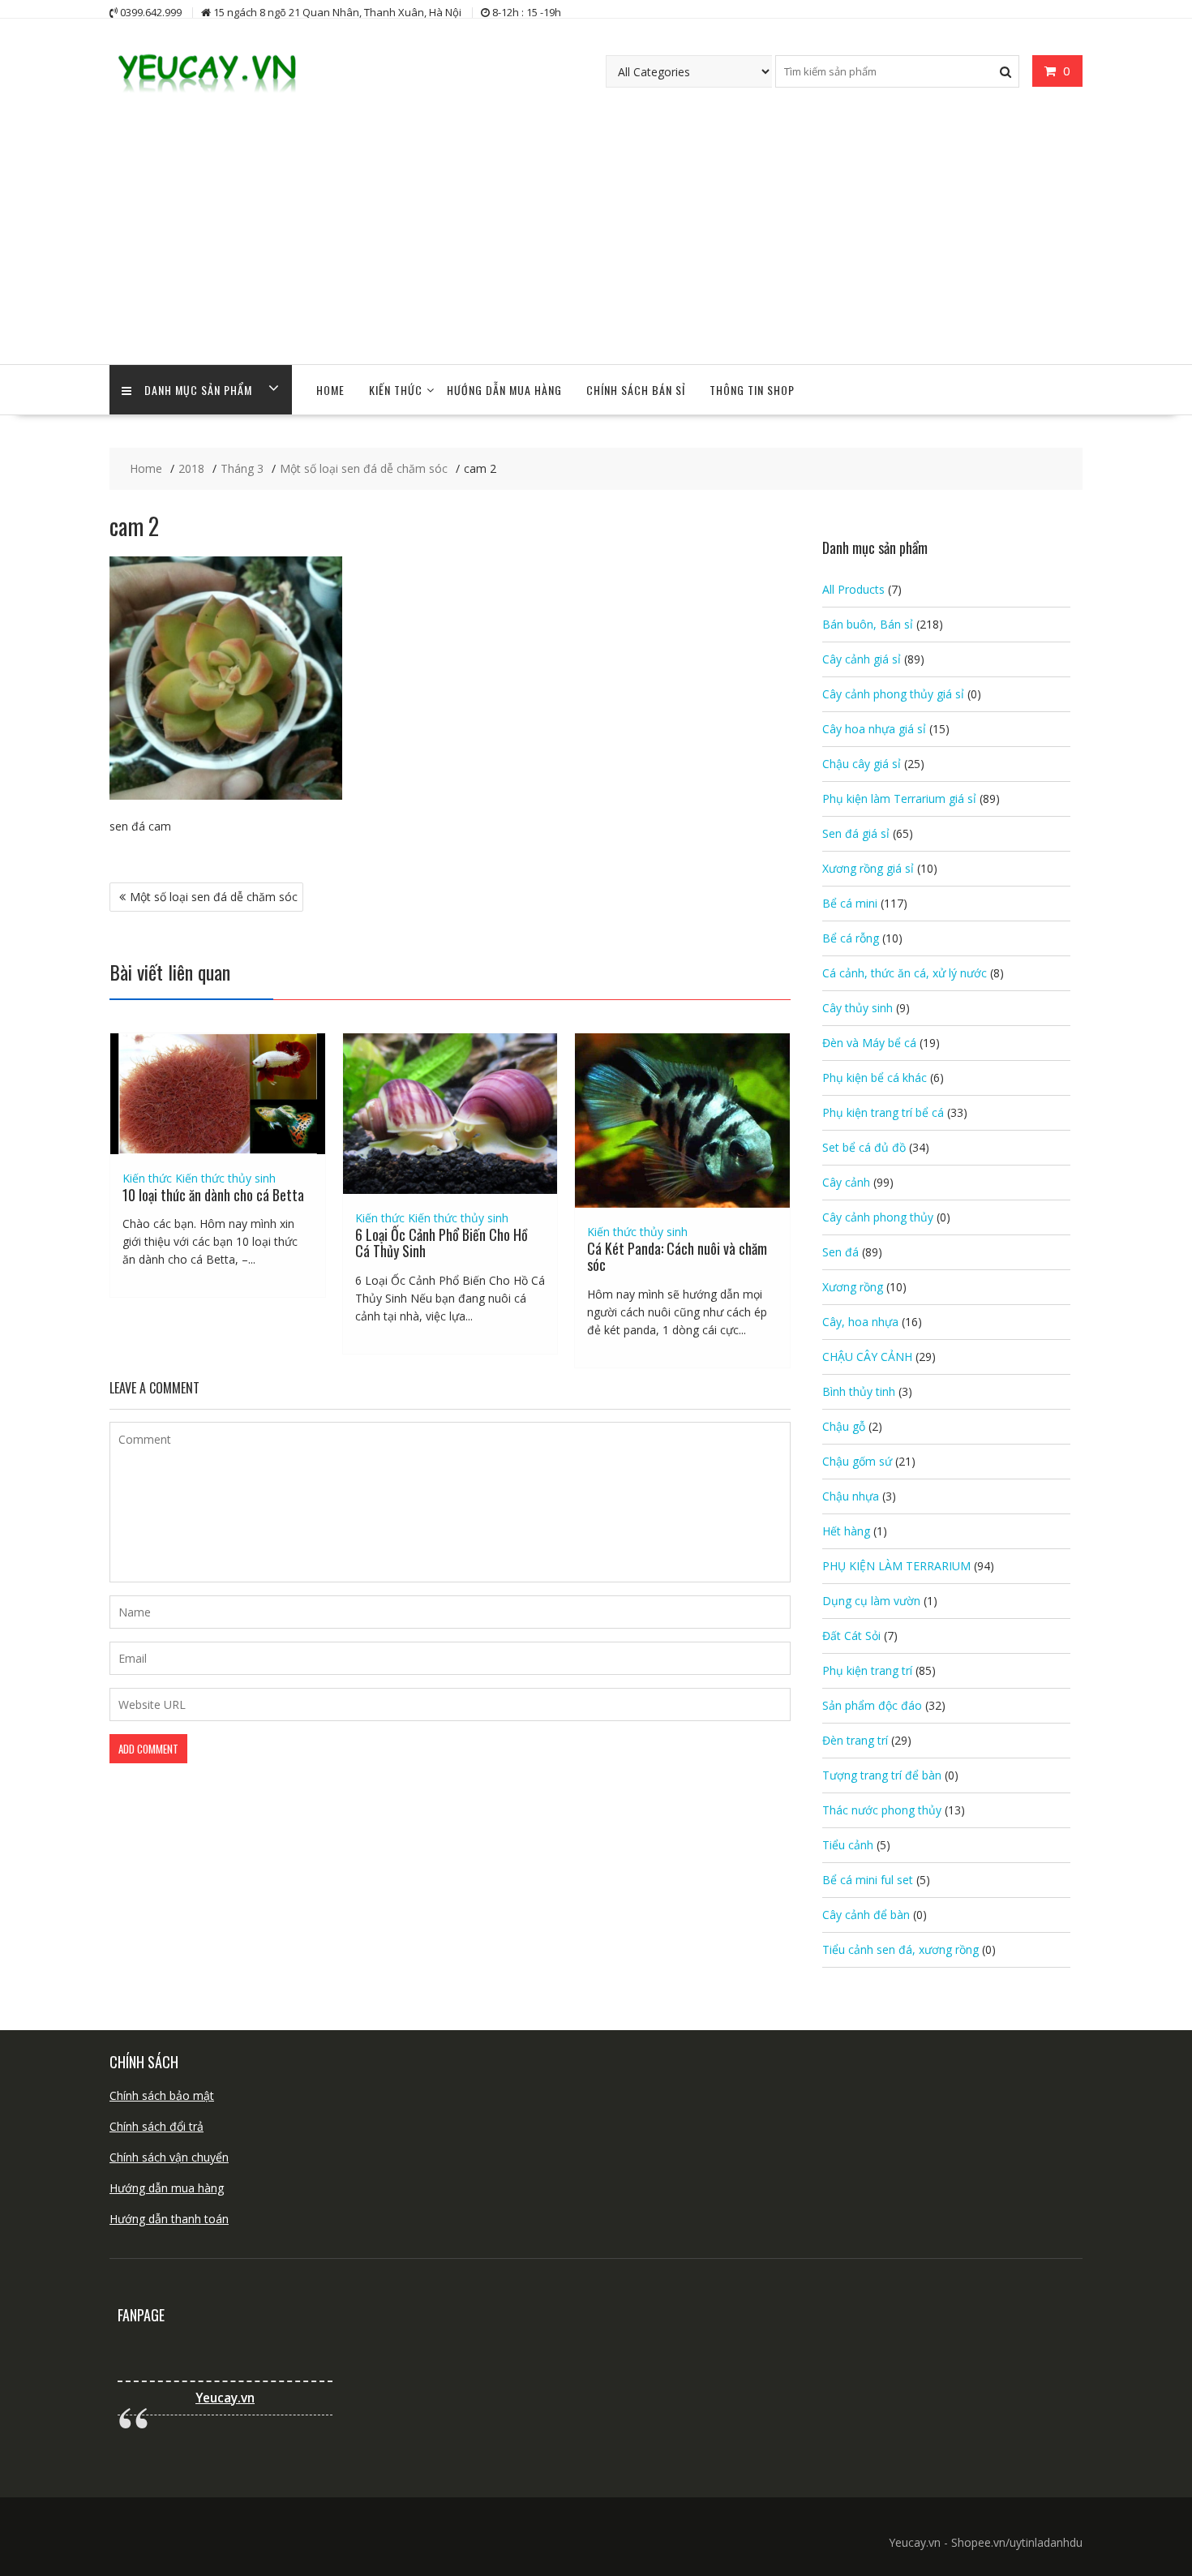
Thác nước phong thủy (882, 1810)
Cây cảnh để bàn (866, 1915)
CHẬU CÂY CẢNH (867, 1357)
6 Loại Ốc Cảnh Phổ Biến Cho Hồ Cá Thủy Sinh (442, 1243)
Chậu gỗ (844, 1426)
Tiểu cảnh (848, 1845)
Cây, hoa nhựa (860, 1322)
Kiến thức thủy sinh (225, 1178)
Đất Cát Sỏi (851, 1636)
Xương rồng (853, 1287)
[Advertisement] (596, 243)
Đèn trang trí (855, 1740)
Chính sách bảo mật (162, 2095)
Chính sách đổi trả (157, 2126)
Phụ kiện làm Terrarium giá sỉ (899, 799)
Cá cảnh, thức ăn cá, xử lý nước (905, 973)
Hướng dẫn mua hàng (167, 2188)
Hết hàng (846, 1531)
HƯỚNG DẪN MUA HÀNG (504, 390)
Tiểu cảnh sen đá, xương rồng (900, 1949)
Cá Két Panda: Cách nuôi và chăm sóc (677, 1256)
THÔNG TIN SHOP (752, 390)
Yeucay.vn (225, 2398)
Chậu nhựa (851, 1496)
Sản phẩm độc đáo (872, 1705)
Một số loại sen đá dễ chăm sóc (214, 897)
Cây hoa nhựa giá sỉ (874, 729)
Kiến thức (396, 390)
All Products (853, 589)
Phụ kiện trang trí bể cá (883, 1112)
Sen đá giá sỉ (856, 833)
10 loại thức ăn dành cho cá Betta (213, 1195)
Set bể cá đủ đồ (864, 1147)
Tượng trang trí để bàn (882, 1775)
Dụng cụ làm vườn (871, 1601)
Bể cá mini (850, 903)
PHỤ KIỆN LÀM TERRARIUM (896, 1566)
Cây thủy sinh (858, 1008)
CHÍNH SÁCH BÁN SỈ (636, 390)
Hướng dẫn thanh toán (169, 2219)
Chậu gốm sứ (857, 1461)
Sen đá (840, 1252)
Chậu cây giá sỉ (862, 764)
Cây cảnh (846, 1182)
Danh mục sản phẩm (198, 390)
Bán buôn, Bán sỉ (868, 624)
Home (330, 390)
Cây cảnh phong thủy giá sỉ (893, 694)
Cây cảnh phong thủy (878, 1217)
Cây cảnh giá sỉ (862, 659)
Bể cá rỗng (851, 938)
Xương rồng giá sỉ (868, 868)
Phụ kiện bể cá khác (875, 1078)
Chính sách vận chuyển (169, 2157)
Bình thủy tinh (859, 1391)
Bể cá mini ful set (868, 1880)
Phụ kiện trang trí (867, 1670)
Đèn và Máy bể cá (869, 1043)
